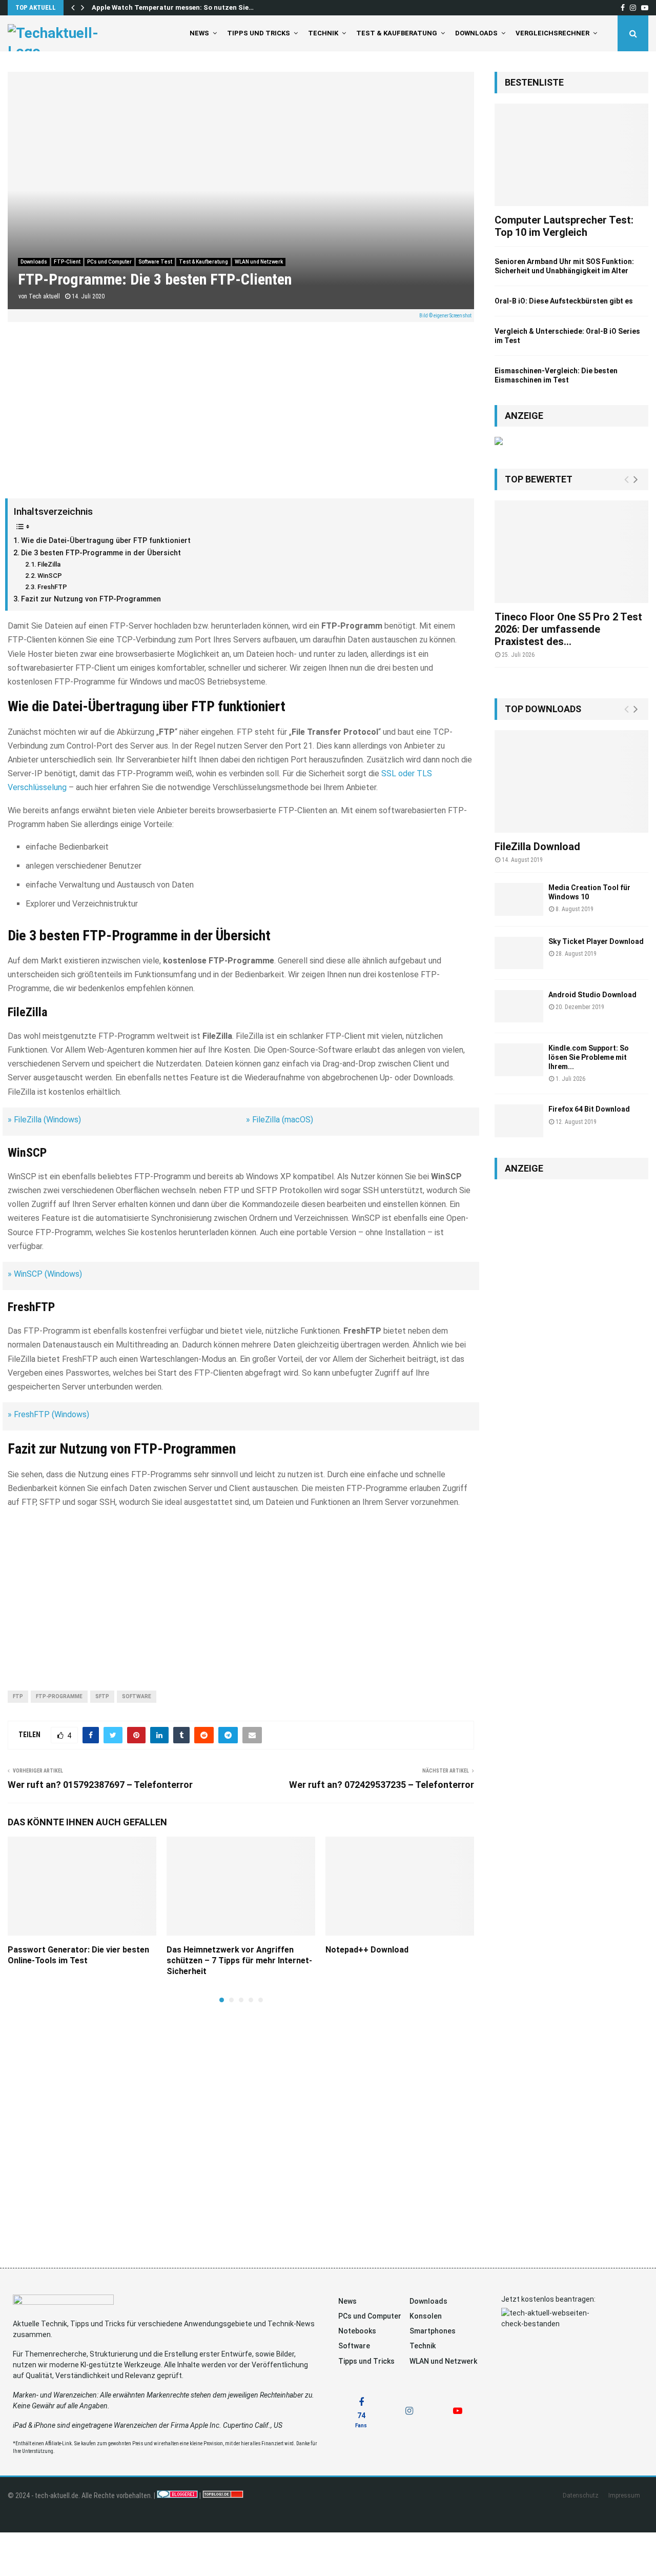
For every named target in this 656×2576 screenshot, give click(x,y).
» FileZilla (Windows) (44, 1120)
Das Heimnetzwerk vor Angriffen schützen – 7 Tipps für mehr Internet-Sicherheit (239, 1960)
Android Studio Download (592, 995)
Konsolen (426, 2316)
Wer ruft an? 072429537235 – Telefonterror (382, 1785)
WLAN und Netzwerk (259, 262)
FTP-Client (67, 262)
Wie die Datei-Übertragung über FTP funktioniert (106, 541)
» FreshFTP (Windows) (48, 1414)
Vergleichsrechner (552, 33)
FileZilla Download (537, 847)
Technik (323, 33)
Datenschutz (581, 2495)
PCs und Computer (109, 262)
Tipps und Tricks (259, 33)
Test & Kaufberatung (397, 33)
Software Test (155, 262)
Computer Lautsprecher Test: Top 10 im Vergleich (564, 226)
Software (137, 1696)
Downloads (476, 33)
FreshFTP (52, 587)
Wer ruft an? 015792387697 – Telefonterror (100, 1785)
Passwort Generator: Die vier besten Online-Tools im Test (78, 1955)
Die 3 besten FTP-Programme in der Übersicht (101, 553)
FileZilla (49, 564)
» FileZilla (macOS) (280, 1120)
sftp (102, 1696)
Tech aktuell (44, 296)
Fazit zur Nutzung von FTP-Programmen (91, 599)
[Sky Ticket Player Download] (519, 953)
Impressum (624, 2495)
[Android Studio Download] (519, 1006)
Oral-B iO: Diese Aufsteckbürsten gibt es (564, 301)
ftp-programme (59, 1696)
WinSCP (50, 576)
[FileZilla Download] (571, 781)
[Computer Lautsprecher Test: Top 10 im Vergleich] (571, 155)
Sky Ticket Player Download (596, 941)
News (199, 33)
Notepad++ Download (367, 1950)
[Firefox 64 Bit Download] (519, 1121)
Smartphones (433, 2331)
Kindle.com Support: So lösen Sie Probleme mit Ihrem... (589, 1057)
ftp (18, 1696)
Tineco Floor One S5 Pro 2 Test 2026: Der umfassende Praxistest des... (568, 629)
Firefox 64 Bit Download (589, 1109)
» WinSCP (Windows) (45, 1274)
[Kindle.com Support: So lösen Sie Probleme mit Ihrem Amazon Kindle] (519, 1060)
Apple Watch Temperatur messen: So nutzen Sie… (173, 7)
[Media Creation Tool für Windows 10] (519, 899)
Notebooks (357, 2331)
